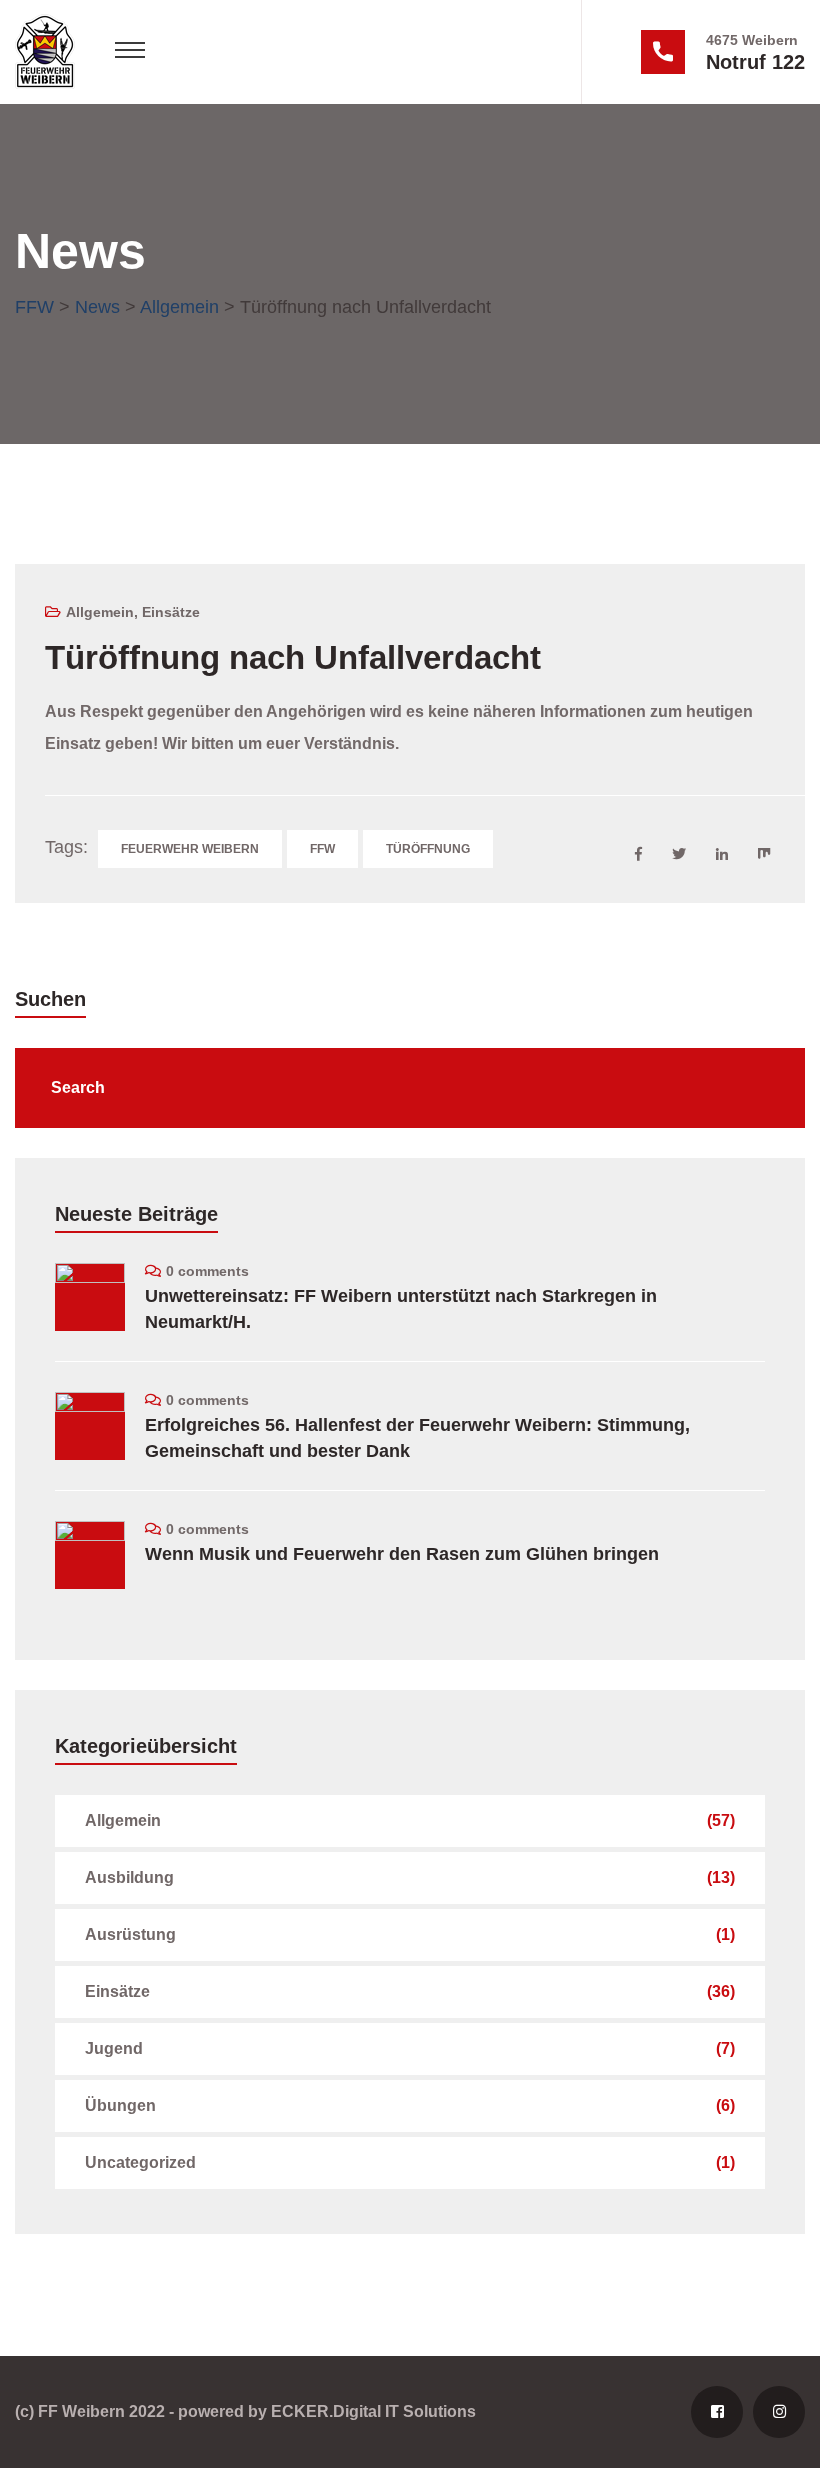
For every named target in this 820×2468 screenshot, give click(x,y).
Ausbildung (129, 1877)
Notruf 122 (755, 62)
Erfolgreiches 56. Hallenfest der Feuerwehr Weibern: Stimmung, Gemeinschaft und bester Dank (417, 1438)
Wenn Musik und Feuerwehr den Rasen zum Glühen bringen (402, 1554)
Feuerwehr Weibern (190, 849)
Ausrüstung (130, 1934)
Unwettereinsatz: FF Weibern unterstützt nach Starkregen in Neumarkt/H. (401, 1309)
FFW (322, 849)
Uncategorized (140, 2162)
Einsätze (171, 612)
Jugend (114, 2048)
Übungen (120, 2105)
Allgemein (100, 612)
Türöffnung (428, 849)
